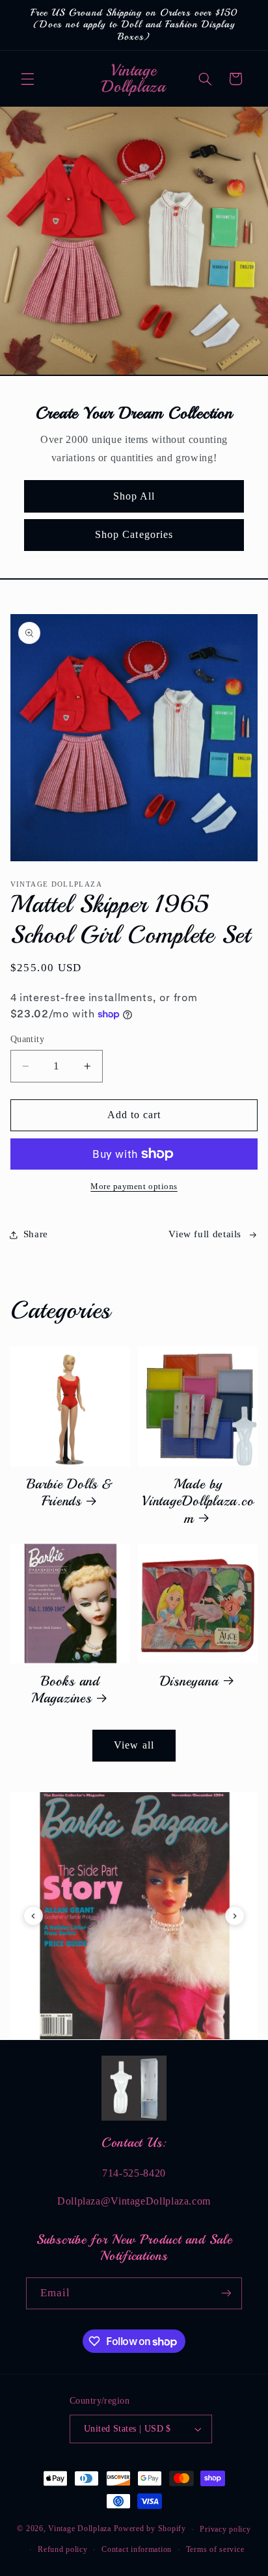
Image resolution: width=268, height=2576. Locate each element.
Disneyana (189, 1681)
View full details (205, 1234)
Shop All (134, 496)
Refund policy (63, 2549)
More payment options (134, 1187)
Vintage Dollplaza (80, 2529)
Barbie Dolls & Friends (70, 1493)
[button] (27, 79)
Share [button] (36, 1234)
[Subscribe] (226, 2293)
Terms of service (215, 2549)
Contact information (137, 2549)
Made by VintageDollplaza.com (198, 1501)
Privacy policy (225, 2529)
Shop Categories (134, 534)
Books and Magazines (65, 1690)
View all (134, 1745)
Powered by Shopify (150, 2529)
